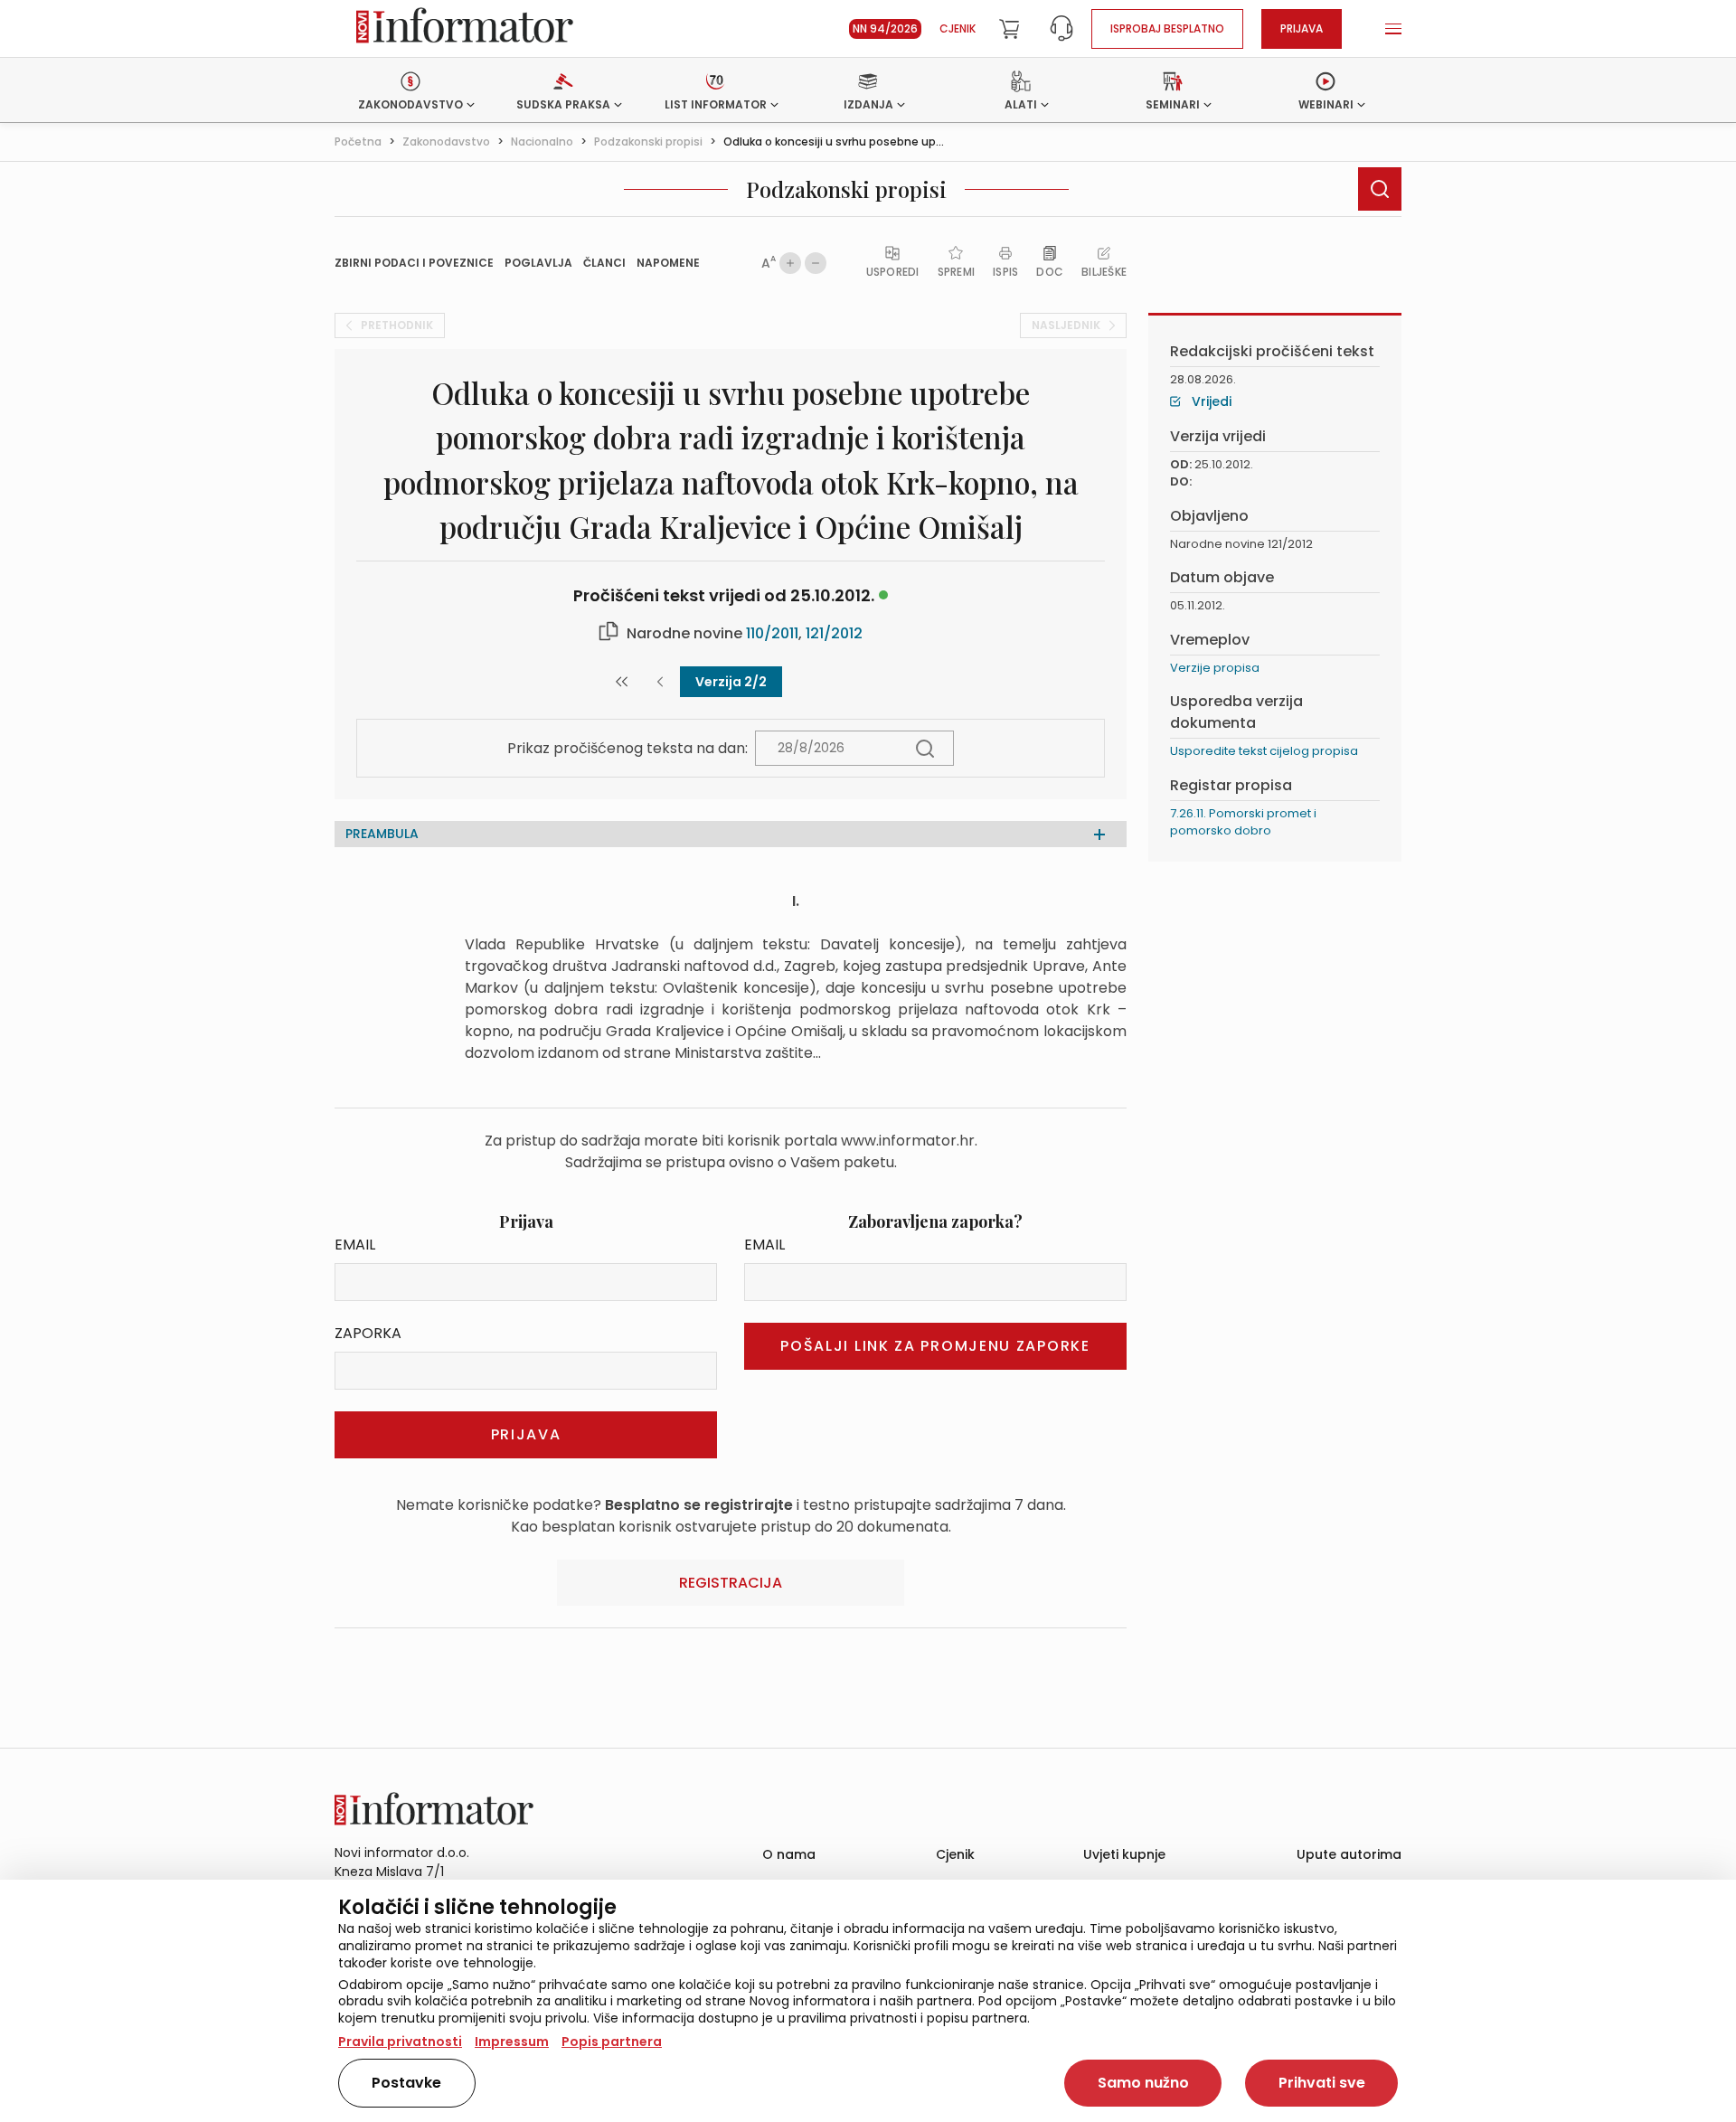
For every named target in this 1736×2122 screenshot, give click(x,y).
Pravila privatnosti (400, 2042)
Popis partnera (612, 2042)
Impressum (512, 2042)
